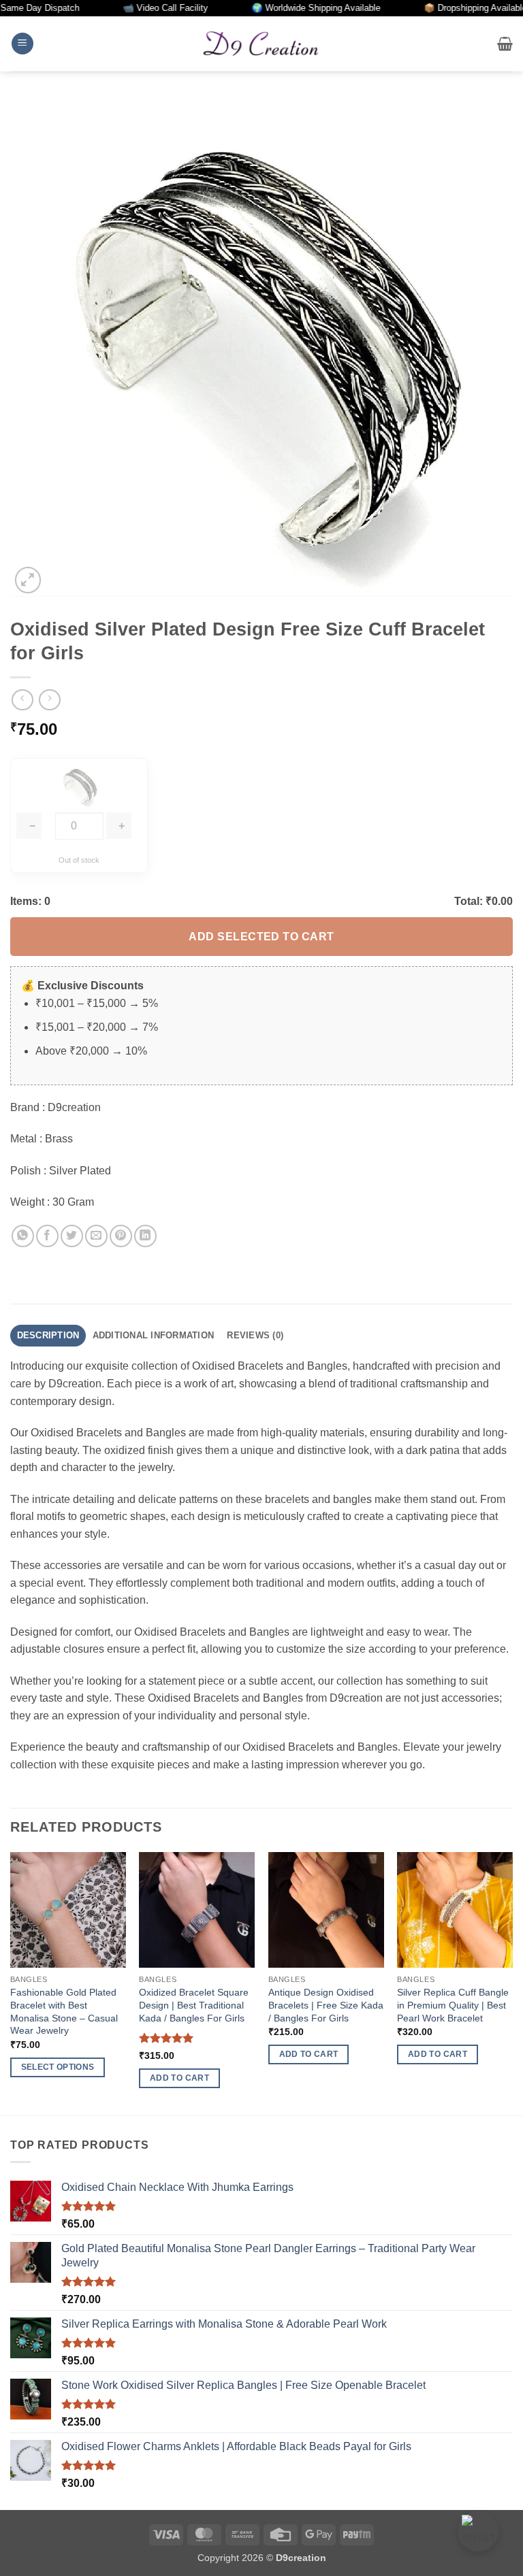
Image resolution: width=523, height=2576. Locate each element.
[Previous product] (49, 700)
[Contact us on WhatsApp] (478, 2531)
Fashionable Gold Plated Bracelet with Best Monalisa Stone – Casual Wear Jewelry (64, 2011)
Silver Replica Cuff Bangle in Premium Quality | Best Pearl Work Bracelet (453, 2005)
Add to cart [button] (179, 2078)
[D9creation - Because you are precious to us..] (261, 44)
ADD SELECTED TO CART (261, 937)
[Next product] (22, 700)
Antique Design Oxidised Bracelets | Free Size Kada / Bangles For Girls (326, 2005)
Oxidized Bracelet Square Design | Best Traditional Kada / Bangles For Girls (194, 2005)
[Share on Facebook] (47, 1236)
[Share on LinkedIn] (145, 1236)
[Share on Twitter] (72, 1236)
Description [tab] (48, 1335)
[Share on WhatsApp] (23, 1236)
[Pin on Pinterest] (121, 1236)
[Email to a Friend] (96, 1236)
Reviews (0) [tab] (255, 1335)
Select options (58, 2067)
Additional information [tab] (154, 1335)
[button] (22, 44)
